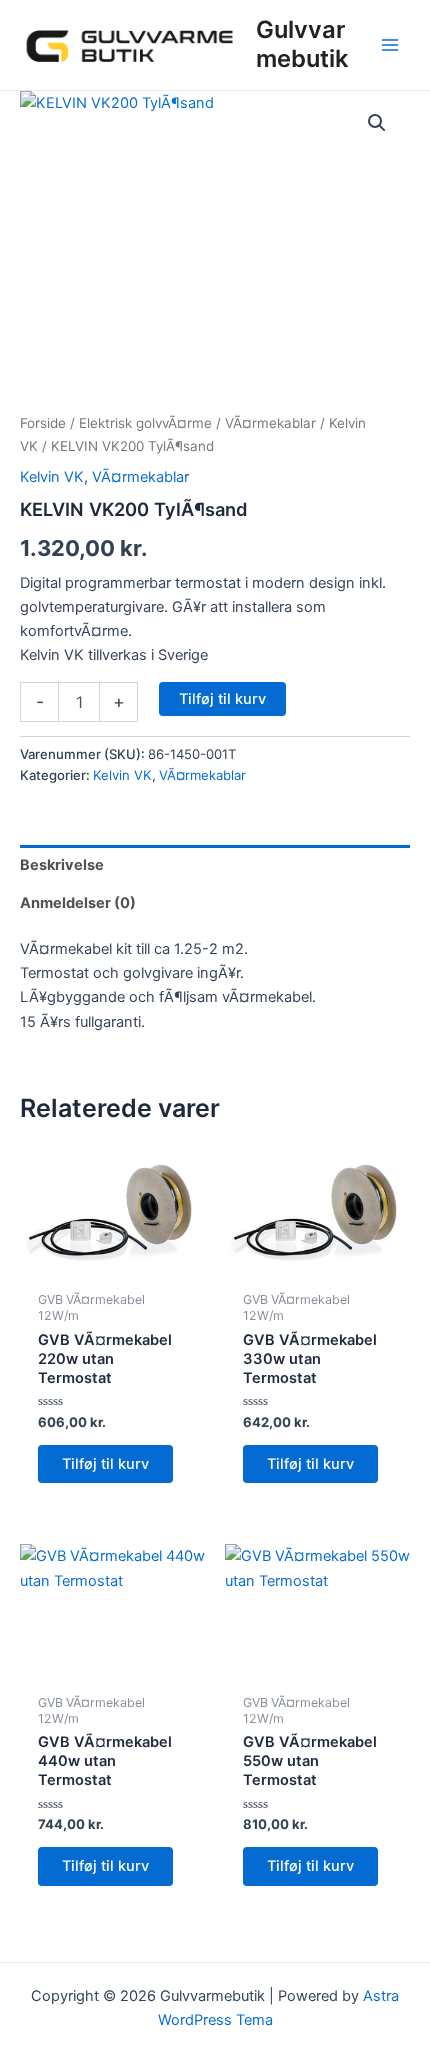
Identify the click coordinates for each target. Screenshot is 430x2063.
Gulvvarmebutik (302, 43)
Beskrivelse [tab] (62, 865)
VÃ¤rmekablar (270, 423)
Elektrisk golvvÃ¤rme (145, 423)
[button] (377, 123)
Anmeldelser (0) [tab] (78, 903)
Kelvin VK (52, 477)
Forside (43, 423)
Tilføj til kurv (222, 699)
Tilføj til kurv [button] (105, 1464)
